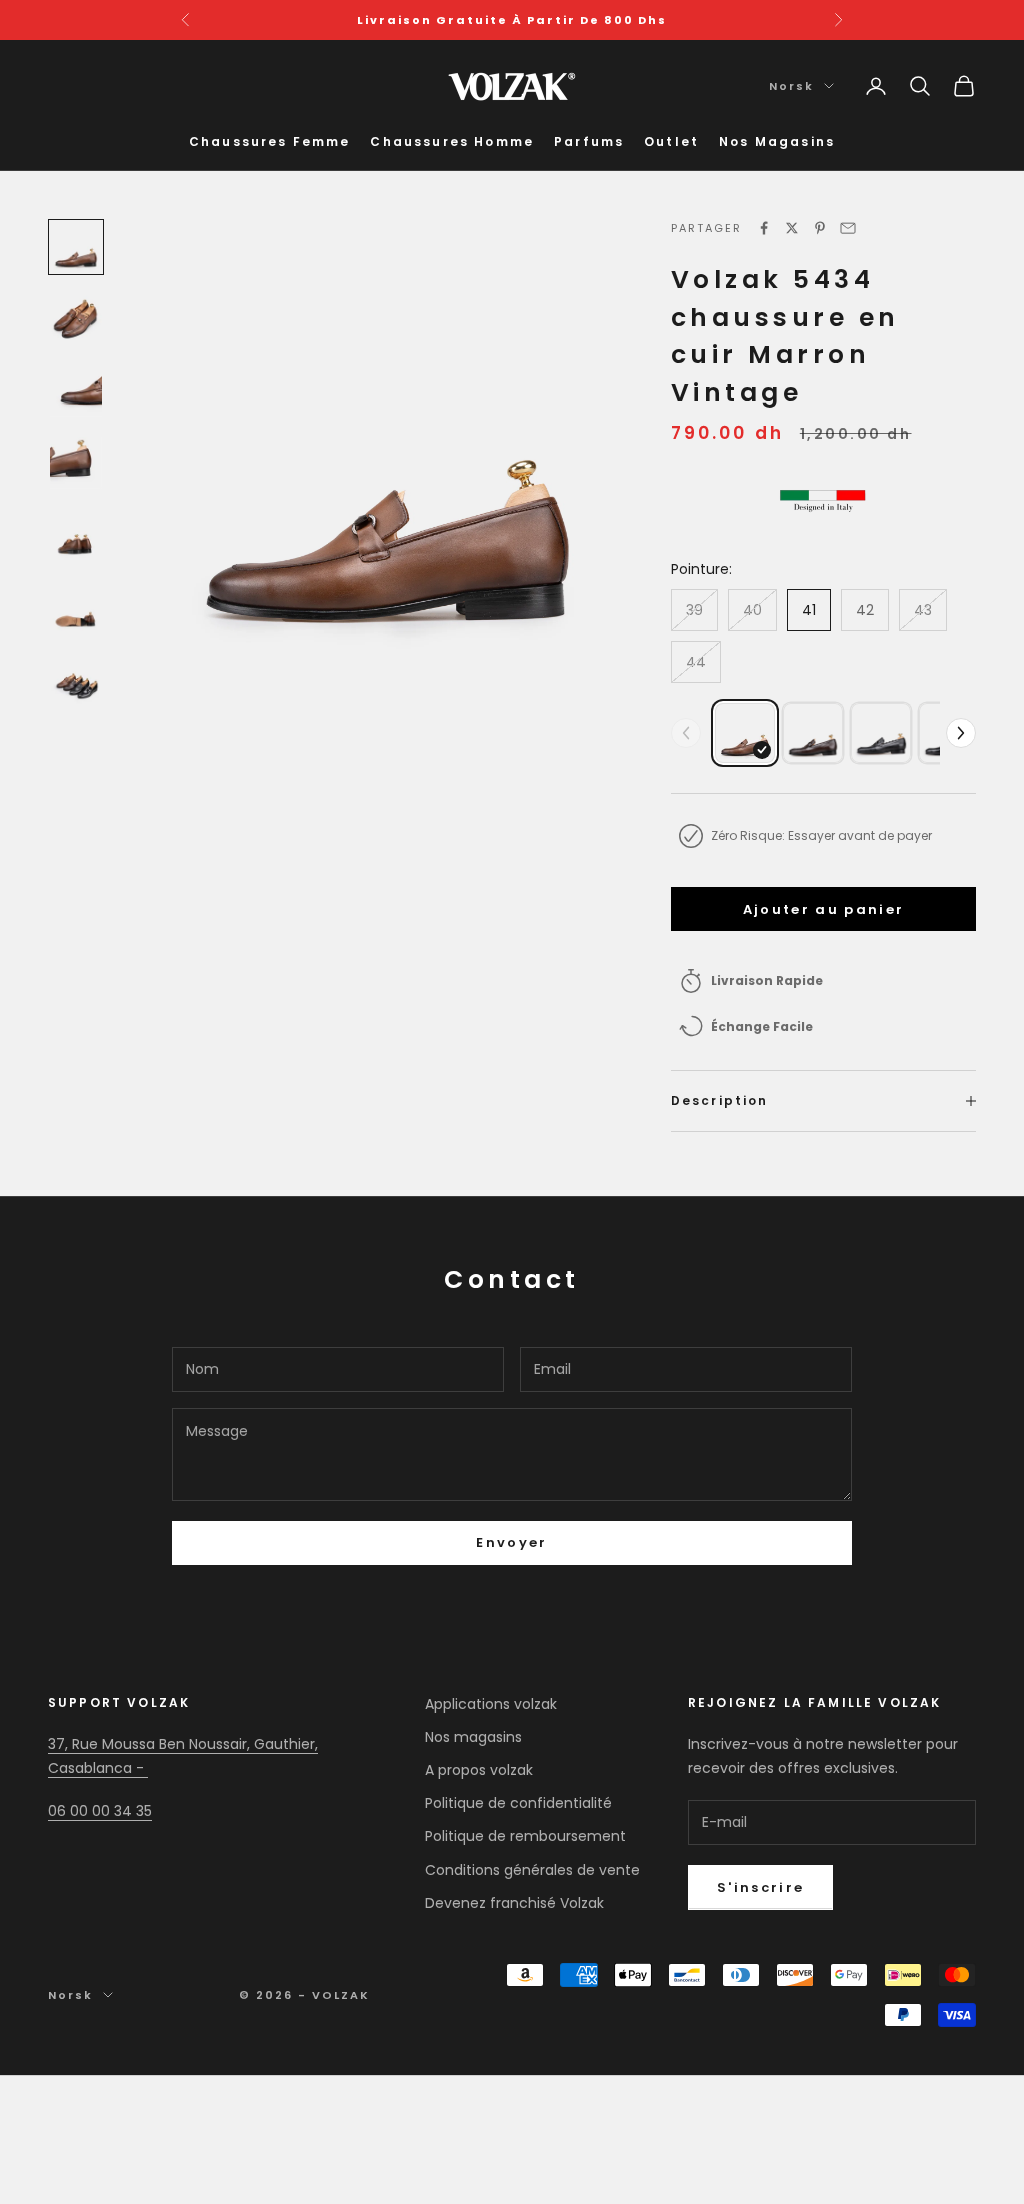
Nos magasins (473, 1737)
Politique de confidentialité (518, 1803)
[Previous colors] (686, 733)
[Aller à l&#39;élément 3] (76, 391)
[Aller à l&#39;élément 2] (76, 319)
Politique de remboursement (525, 1836)
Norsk (791, 86)
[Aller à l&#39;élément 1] (76, 247)
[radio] (745, 733)
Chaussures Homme (452, 141)
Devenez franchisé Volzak (514, 1903)
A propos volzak (479, 1770)
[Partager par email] (848, 228)
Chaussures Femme (270, 141)
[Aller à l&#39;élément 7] (76, 679)
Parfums (589, 141)
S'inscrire (760, 1887)
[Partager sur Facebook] (764, 228)
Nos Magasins (777, 141)
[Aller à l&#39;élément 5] (76, 535)
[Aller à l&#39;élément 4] (76, 463)
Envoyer (511, 1542)
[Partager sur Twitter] (792, 228)
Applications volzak (491, 1704)
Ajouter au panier (824, 909)
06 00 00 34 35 (100, 1811)
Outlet (671, 141)
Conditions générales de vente (532, 1870)
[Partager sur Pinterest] (820, 228)
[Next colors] (961, 733)
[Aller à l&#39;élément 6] (76, 607)
